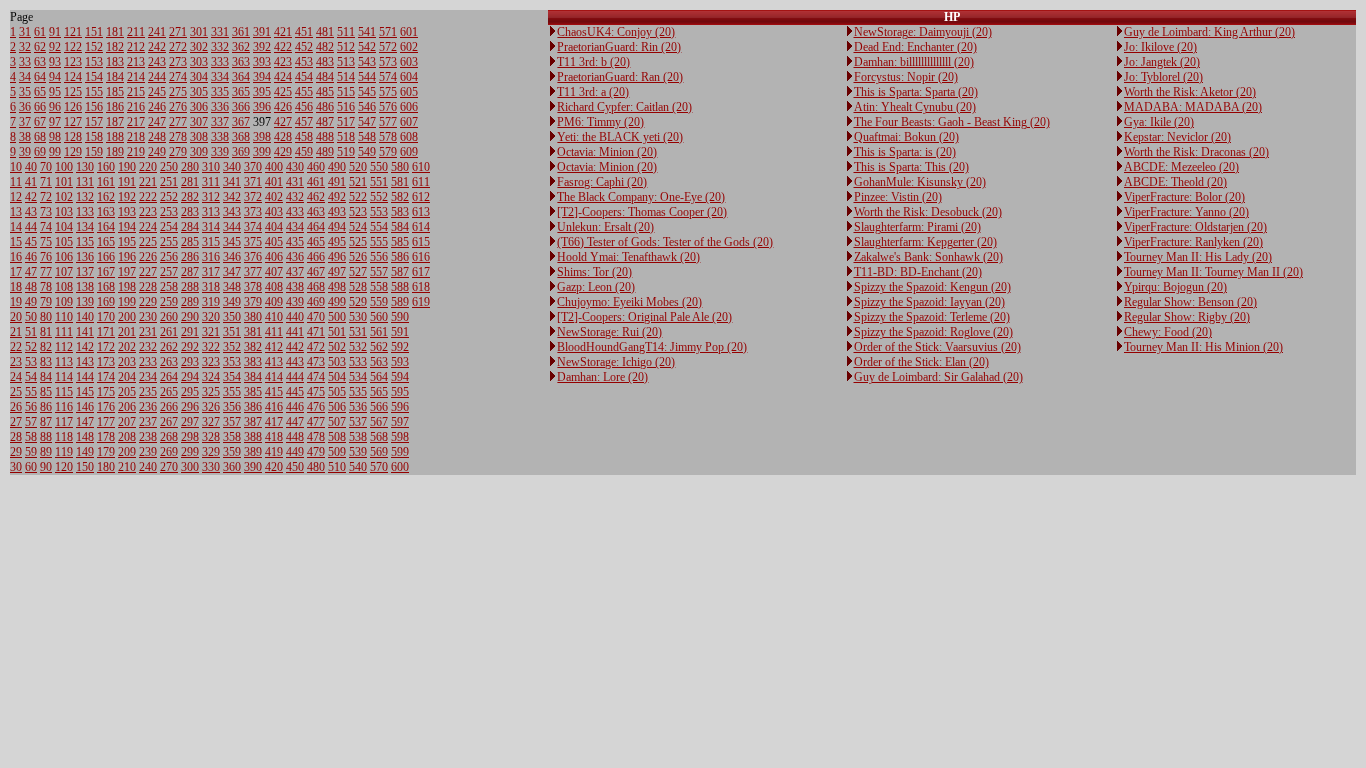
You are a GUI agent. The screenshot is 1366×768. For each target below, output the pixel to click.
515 (346, 92)
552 (379, 197)
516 (346, 107)
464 (316, 227)
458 (304, 137)
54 (31, 377)
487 (325, 122)
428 (283, 137)
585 (400, 242)
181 (115, 32)
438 (295, 287)
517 (346, 122)
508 (337, 437)
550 (379, 167)
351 (232, 332)
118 (64, 437)
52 (31, 347)
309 (199, 152)
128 (73, 137)
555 (379, 242)
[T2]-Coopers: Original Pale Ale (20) (644, 317)
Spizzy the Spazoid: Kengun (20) (932, 287)
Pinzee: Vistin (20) (898, 197)
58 (31, 437)
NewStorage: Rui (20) (609, 332)
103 (64, 212)
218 (136, 137)
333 (220, 62)
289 (190, 302)
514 (346, 77)
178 (106, 437)
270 (169, 467)
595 (400, 392)
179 (106, 452)
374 (253, 227)
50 (31, 317)
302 (199, 47)
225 (148, 242)
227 (148, 272)
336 (220, 107)
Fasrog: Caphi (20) (602, 182)
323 (211, 362)
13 (16, 212)
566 (379, 407)
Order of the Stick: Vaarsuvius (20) (937, 347)
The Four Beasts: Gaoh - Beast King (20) (952, 122)
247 (157, 122)
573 (388, 62)
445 (295, 392)
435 (295, 242)
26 (16, 407)
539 (358, 452)
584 (400, 227)
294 (190, 377)
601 (409, 32)
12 (16, 197)
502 (337, 347)
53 (31, 362)
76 (46, 257)
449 (295, 452)
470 (316, 317)
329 (211, 452)
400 (274, 167)
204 (127, 377)
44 (31, 227)
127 (73, 122)
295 (190, 392)
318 (211, 287)
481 (325, 32)
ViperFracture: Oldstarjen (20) (1195, 227)
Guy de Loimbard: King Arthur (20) (1209, 32)
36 (25, 107)
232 (148, 347)
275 (178, 92)
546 (367, 107)
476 (316, 407)
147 (85, 422)
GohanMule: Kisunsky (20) (920, 182)
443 (295, 362)
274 (178, 77)
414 (274, 377)
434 (295, 227)
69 (40, 152)
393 (262, 62)
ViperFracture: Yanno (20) (1186, 212)
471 (316, 332)
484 (325, 77)
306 (199, 107)
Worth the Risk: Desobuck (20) (928, 212)
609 (409, 152)
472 (316, 347)
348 (232, 287)
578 (388, 137)
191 (127, 182)
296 (190, 407)
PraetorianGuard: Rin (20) (619, 47)
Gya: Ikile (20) (1159, 122)
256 (169, 257)
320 (211, 317)
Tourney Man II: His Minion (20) (1203, 347)
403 (274, 212)
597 (400, 422)
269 (169, 452)
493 (337, 212)
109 (64, 302)
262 (169, 347)
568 (379, 437)
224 (148, 227)
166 (106, 257)
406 (274, 257)
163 (106, 212)
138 (85, 287)
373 (253, 212)
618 (421, 287)
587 (400, 272)
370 (253, 167)
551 (379, 182)
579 (388, 152)
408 (274, 287)
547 (367, 122)
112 (64, 347)
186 (115, 107)
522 (358, 197)
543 (367, 62)
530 (358, 317)
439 (295, 302)
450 (295, 467)
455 (304, 92)
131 (85, 182)
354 (232, 377)
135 (85, 242)
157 (94, 122)
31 (25, 32)
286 (190, 257)
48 (31, 287)
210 (127, 467)
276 (178, 107)
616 (421, 257)
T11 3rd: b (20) (593, 62)
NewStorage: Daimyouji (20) (923, 32)
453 (304, 62)
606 (409, 107)
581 (400, 182)
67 (40, 122)
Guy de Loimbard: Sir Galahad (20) (938, 377)
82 (46, 347)
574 (388, 77)
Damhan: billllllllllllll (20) (914, 62)
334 (220, 77)
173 (106, 362)
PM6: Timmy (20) (600, 122)
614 (421, 227)
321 (211, 332)
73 (46, 212)
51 (31, 332)
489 (325, 152)
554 (379, 227)
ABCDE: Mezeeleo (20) (1181, 167)
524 (358, 227)
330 (211, 467)
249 (157, 152)
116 (64, 407)
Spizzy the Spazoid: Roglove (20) (933, 332)
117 (64, 422)
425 (283, 92)
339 (220, 152)
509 (337, 452)
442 (295, 347)
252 (169, 197)
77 (46, 272)
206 (127, 407)
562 (379, 347)
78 (46, 287)
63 (40, 62)
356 (232, 407)
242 (157, 47)
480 (316, 467)
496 (337, 257)
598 (400, 437)
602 (409, 47)
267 (169, 422)
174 (106, 377)
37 (25, 122)
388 (253, 437)
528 (358, 287)
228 (148, 287)
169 (106, 302)
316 (211, 257)
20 (16, 317)
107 (64, 272)
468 (316, 287)
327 (211, 422)
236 (148, 407)
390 (253, 467)
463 (316, 212)
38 (25, 137)
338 (220, 137)
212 (136, 47)
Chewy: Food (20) (1168, 332)
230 (148, 317)
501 (337, 332)
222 (148, 197)
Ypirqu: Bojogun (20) (1175, 287)
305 (199, 92)
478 (316, 437)
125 (73, 92)
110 (64, 317)
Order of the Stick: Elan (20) (921, 362)
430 (295, 167)
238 (148, 437)
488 (325, 137)
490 (337, 167)
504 (337, 377)
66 (40, 107)
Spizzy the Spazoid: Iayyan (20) (929, 302)
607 (409, 122)
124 (73, 77)
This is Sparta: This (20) (911, 167)
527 (358, 272)
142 (85, 347)
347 (232, 272)
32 (25, 47)
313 (211, 212)
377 (253, 272)
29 (16, 452)
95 (55, 92)
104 (64, 227)
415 (274, 392)
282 (190, 197)
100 (64, 167)
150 (85, 467)
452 (304, 47)
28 (16, 437)
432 (295, 197)
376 (253, 257)
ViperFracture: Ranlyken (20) (1193, 242)
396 (262, 107)
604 (409, 77)
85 (46, 392)
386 (253, 407)
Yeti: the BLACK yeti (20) (620, 137)
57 (31, 422)
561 (379, 332)
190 (127, 167)
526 (358, 257)
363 (241, 62)
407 (274, 272)
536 (358, 407)
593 (400, 362)
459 (304, 152)
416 (274, 407)
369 (241, 152)
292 (190, 347)
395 (262, 92)
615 (421, 242)
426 (283, 107)
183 (115, 62)
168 (106, 287)
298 (190, 437)
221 (148, 182)
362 (241, 47)
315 (211, 242)
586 (400, 257)
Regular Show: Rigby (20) (1187, 317)
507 (337, 422)
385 (253, 392)
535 (358, 392)
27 (16, 422)
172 (106, 347)
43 (31, 212)
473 (316, 362)
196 (127, 257)
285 (190, 242)
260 (169, 317)
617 (421, 272)
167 (106, 272)
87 (46, 422)
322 (211, 347)
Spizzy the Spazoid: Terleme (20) (932, 317)
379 (253, 302)
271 (178, 32)
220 (148, 167)
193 (127, 212)
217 (136, 122)
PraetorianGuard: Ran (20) (620, 77)
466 (316, 257)
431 (295, 182)
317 (211, 272)
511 (346, 32)
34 (25, 77)
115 (64, 392)
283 (190, 212)
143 (85, 362)
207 (127, 422)
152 (94, 47)
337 (220, 122)
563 (379, 362)
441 (295, 332)
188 (115, 137)
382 (253, 347)
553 (379, 212)
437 (295, 272)
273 (178, 62)
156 (94, 107)
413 (274, 362)
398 (262, 137)
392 (262, 47)
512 (346, 47)
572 (388, 47)
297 (190, 422)
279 (178, 152)
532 (358, 347)
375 (253, 242)
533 (358, 362)
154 (94, 77)
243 (157, 62)
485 (325, 92)
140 (85, 317)
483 (325, 62)
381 (253, 332)
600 (400, 467)
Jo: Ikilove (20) (1160, 47)
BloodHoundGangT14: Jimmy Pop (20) (652, 347)
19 (16, 302)
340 (232, 167)
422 (283, 47)
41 (31, 182)
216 (136, 107)
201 (127, 332)
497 (337, 272)
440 (295, 317)
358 (232, 437)
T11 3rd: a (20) (593, 92)
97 (55, 122)
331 (220, 32)
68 (40, 137)
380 (253, 317)
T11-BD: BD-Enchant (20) (918, 272)
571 (388, 32)
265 (169, 392)
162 (106, 197)
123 (73, 62)
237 (148, 422)
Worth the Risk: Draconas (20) (1196, 152)
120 (64, 467)
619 (421, 302)
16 (16, 257)
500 (337, 317)
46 (31, 257)
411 (274, 332)
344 (232, 227)
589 (400, 302)
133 (85, 212)
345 (232, 242)
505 (337, 392)
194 (127, 227)
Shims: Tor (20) (594, 272)
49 (31, 302)
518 (346, 137)
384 (253, 377)
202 (127, 347)
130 (85, 167)
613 (421, 212)
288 (190, 287)
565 (379, 392)
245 (157, 92)
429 (283, 152)
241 (157, 32)
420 (274, 467)
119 (64, 452)
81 (46, 332)
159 (94, 152)
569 (379, 452)
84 (46, 377)
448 (295, 437)
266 (169, 407)
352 (232, 347)
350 (232, 317)
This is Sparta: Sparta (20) (916, 92)
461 (316, 182)
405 (274, 242)
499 (337, 302)
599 (400, 452)
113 (64, 362)
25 (16, 392)
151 (94, 32)
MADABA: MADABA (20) (1193, 107)
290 (190, 317)
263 (169, 362)
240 (148, 467)
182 (115, 47)
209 (127, 452)
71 (46, 182)
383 (253, 362)
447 (295, 422)
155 (94, 92)
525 (358, 242)
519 (346, 152)
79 (46, 302)
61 (40, 32)
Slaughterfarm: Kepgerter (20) (925, 242)
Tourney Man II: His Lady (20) (1198, 257)
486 (325, 107)
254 (169, 227)
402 (274, 197)
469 (316, 302)
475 (316, 392)
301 (199, 32)
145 (85, 392)
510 (337, 467)
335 (220, 92)
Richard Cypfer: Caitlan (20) (624, 107)
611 (421, 182)
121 (73, 32)
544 (367, 77)
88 (46, 437)
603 (409, 62)
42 (31, 197)
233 (148, 362)
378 (253, 287)
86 (46, 407)
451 (304, 32)
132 (85, 197)
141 (85, 332)
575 (388, 92)
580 (400, 167)
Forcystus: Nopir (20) (906, 77)
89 (46, 452)
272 (178, 47)
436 (295, 257)
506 (337, 407)
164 (106, 227)
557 (379, 272)
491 (337, 182)
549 (367, 152)
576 (388, 107)
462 (316, 197)
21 (16, 332)
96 (55, 107)
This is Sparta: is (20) (905, 152)
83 (46, 362)
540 (358, 467)
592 (400, 347)
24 (16, 377)
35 (25, 92)
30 (16, 467)
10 (16, 167)
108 (64, 287)
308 (199, 137)
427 (283, 122)
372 (253, 197)
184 (115, 77)
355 (232, 392)
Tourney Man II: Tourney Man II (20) (1213, 272)
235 (148, 392)
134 (85, 227)
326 (211, 407)
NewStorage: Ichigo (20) (616, 362)
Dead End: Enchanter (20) (915, 47)
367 (241, 122)
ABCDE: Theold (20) (1175, 182)
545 (367, 92)
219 (136, 152)
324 (211, 377)
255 (169, 242)
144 (85, 377)
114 (64, 377)
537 (358, 422)
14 (16, 227)
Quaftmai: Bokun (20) (906, 137)
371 (253, 182)
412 (274, 347)
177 (106, 422)
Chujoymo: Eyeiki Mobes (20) (629, 302)
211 (136, 32)
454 (304, 77)
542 (367, 47)
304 (199, 77)
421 (283, 32)
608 (409, 137)
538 (358, 437)
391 (262, 32)
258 (169, 287)
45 (31, 242)
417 (274, 422)
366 (241, 107)
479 (316, 452)
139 (85, 302)
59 (31, 452)
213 (136, 62)
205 (127, 392)
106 (64, 257)
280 (190, 167)
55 (31, 392)
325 (211, 392)
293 (190, 362)
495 (337, 242)
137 (85, 272)
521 (358, 182)
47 (31, 272)
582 (400, 197)
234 (148, 377)
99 (55, 152)
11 (16, 182)
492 (337, 197)
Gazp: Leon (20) (596, 287)
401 (274, 182)
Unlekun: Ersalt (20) (605, 227)
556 (379, 257)
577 (388, 122)
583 (400, 212)
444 (295, 377)
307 (199, 122)
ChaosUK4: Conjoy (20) (616, 32)
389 (253, 452)
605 (409, 92)
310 (211, 167)
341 (232, 182)
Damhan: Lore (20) (602, 377)
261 (169, 332)
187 (115, 122)
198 (127, 287)
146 (85, 407)
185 (115, 92)
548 (367, 137)
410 (274, 317)
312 (211, 197)
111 (64, 332)
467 (316, 272)
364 (241, 77)
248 (157, 137)
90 (46, 467)
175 (106, 392)
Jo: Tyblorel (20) (1163, 77)
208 (127, 437)
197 (127, 272)
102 (64, 197)
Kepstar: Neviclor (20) (1177, 137)
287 (190, 272)
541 (367, 32)
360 (232, 467)
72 (46, 197)
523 (358, 212)
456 (304, 107)
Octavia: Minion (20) (607, 152)
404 (274, 227)
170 (106, 317)
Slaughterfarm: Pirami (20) (917, 227)
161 (106, 182)
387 (253, 422)
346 (232, 257)
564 (379, 377)
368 (241, 137)
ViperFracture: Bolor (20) (1184, 197)
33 (25, 62)
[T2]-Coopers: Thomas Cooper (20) (642, 212)
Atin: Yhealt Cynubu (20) (915, 107)
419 (274, 452)
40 (31, 167)
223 (148, 212)
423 (283, 62)
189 (115, 152)
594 (400, 377)
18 (16, 287)
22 (16, 347)
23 (16, 362)
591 (400, 332)
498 (337, 287)
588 (400, 287)
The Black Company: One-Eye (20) (641, 197)
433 (295, 212)
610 (421, 167)
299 (190, 452)
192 (127, 197)
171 (106, 332)
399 (262, 152)
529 (358, 302)
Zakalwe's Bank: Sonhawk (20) (928, 257)
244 (157, 77)
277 (178, 122)
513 (346, 62)
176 (106, 407)
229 (148, 302)
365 (241, 92)
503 (337, 362)
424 (283, 77)
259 (169, 302)
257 (169, 272)
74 (46, 227)
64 (40, 77)
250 (169, 167)
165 (106, 242)
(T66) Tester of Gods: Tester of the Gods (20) (665, 242)
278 (178, 137)
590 (400, 317)
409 (274, 302)
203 (127, 362)
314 (211, 227)
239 (148, 452)
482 (325, 47)
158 (94, 137)
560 (379, 317)
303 (199, 62)
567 (379, 422)
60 (31, 467)
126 (73, 107)
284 (190, 227)
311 (211, 182)
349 (232, 302)
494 (337, 227)
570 (379, 467)
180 (106, 467)
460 (316, 167)
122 (73, 47)
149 (85, 452)
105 (64, 242)
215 (136, 92)
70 (46, 167)
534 (358, 377)
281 (190, 182)
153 (94, 62)
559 (379, 302)
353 (232, 362)
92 (55, 47)
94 (55, 77)
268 (169, 437)
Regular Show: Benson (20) (1190, 302)
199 (127, 302)
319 (211, 302)
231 (148, 332)
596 (400, 407)
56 (31, 407)
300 (190, 467)
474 (316, 377)
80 (46, 317)
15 (16, 242)
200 (127, 317)
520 (358, 167)
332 (220, 47)
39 (25, 152)
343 (232, 212)
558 (379, 287)
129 (73, 152)
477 (316, 422)
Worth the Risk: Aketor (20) (1190, 92)
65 (40, 92)
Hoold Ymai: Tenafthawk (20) (628, 257)
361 (241, 32)
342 (232, 197)
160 (106, 167)
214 (136, 77)
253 (169, 212)
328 (211, 437)
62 (40, 47)
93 (55, 62)
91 (55, 32)
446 (295, 407)
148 (85, 437)
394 (262, 77)
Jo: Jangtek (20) (1162, 62)
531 (358, 332)
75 (46, 242)
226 (148, 257)
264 (169, 377)
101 (64, 182)
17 (16, 272)
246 (157, 107)
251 (169, 182)
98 (55, 137)
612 (421, 197)
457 (304, 122)
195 (127, 242)
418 (274, 437)
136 (85, 257)
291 (190, 332)
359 (232, 452)
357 (232, 422)
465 (316, 242)
